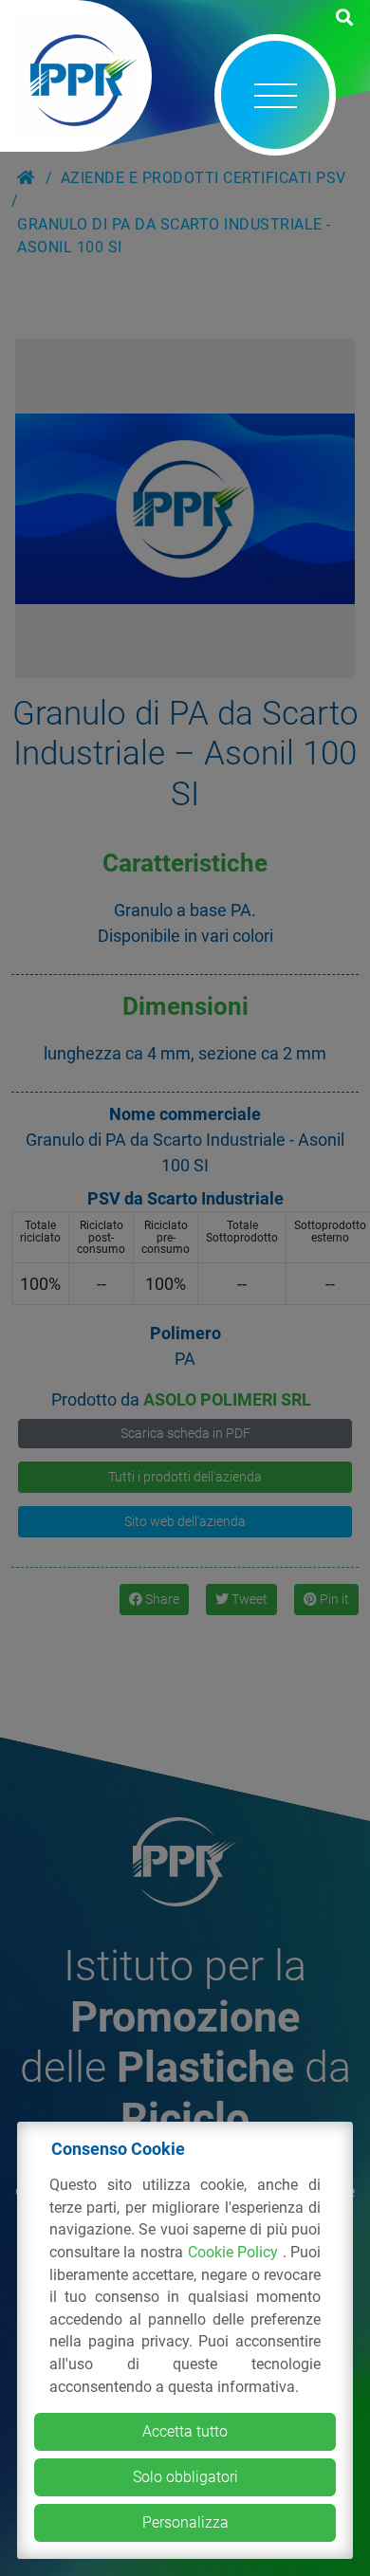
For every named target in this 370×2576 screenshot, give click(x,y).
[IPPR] (76, 76)
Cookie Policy (235, 2252)
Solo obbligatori (185, 2477)
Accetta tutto (185, 2431)
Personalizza (185, 2522)
